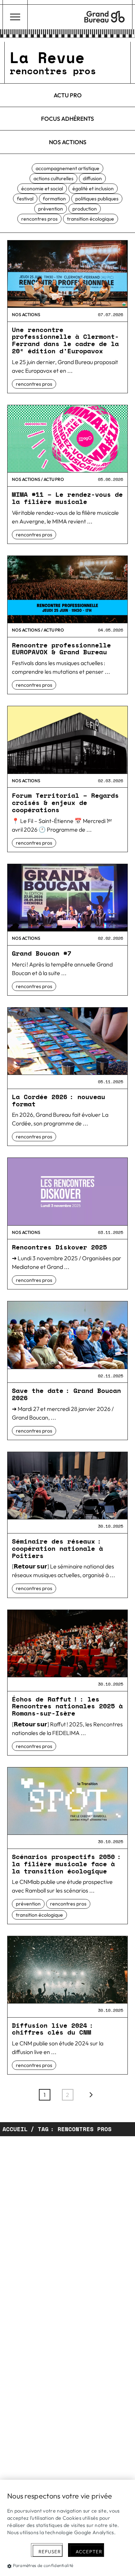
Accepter (89, 2551)
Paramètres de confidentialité (43, 2565)
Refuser (50, 2551)
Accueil (15, 2129)
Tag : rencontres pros (75, 2129)
